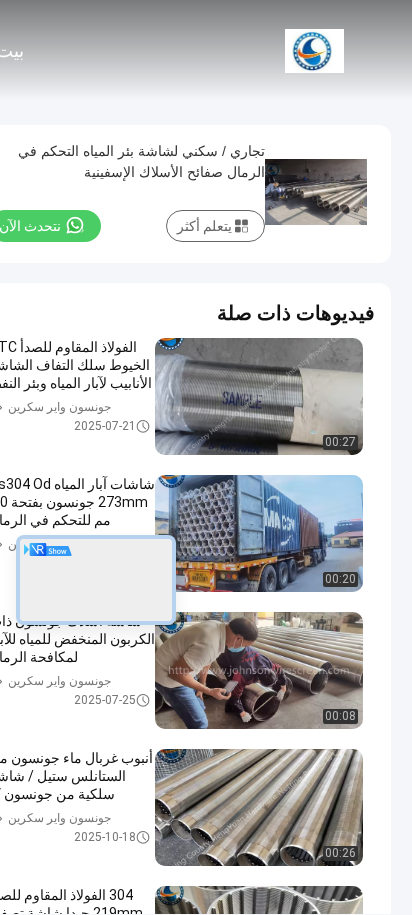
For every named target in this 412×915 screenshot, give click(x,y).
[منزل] (314, 50)
